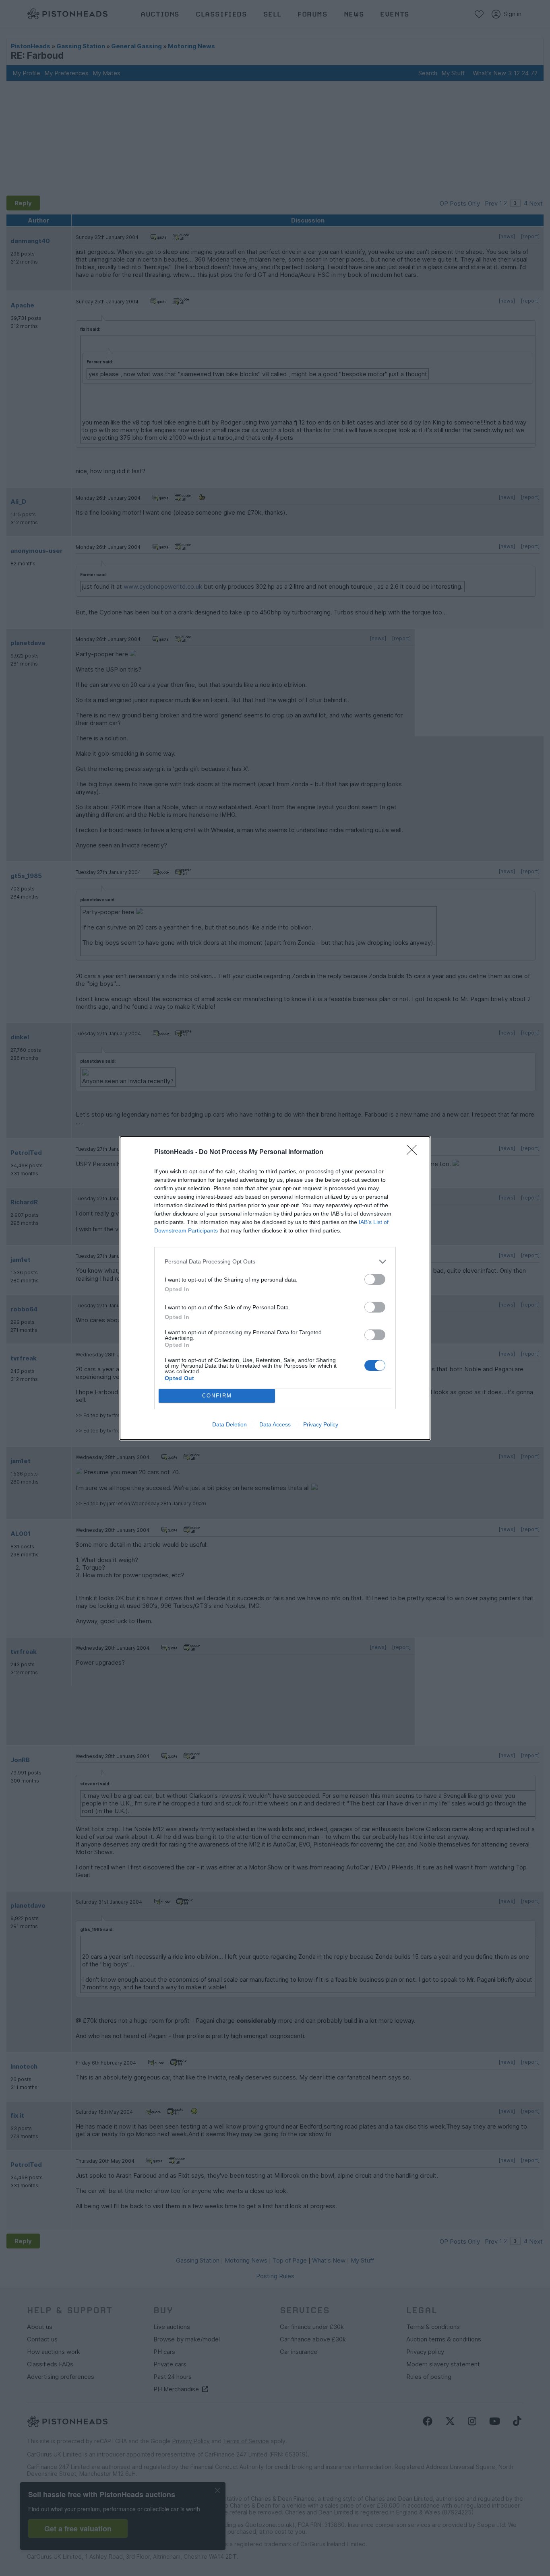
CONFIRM (217, 1396)
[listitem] (275, 1262)
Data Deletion (230, 1424)
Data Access (275, 1424)
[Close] (414, 1152)
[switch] (375, 1279)
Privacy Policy (321, 1424)
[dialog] (275, 1288)
